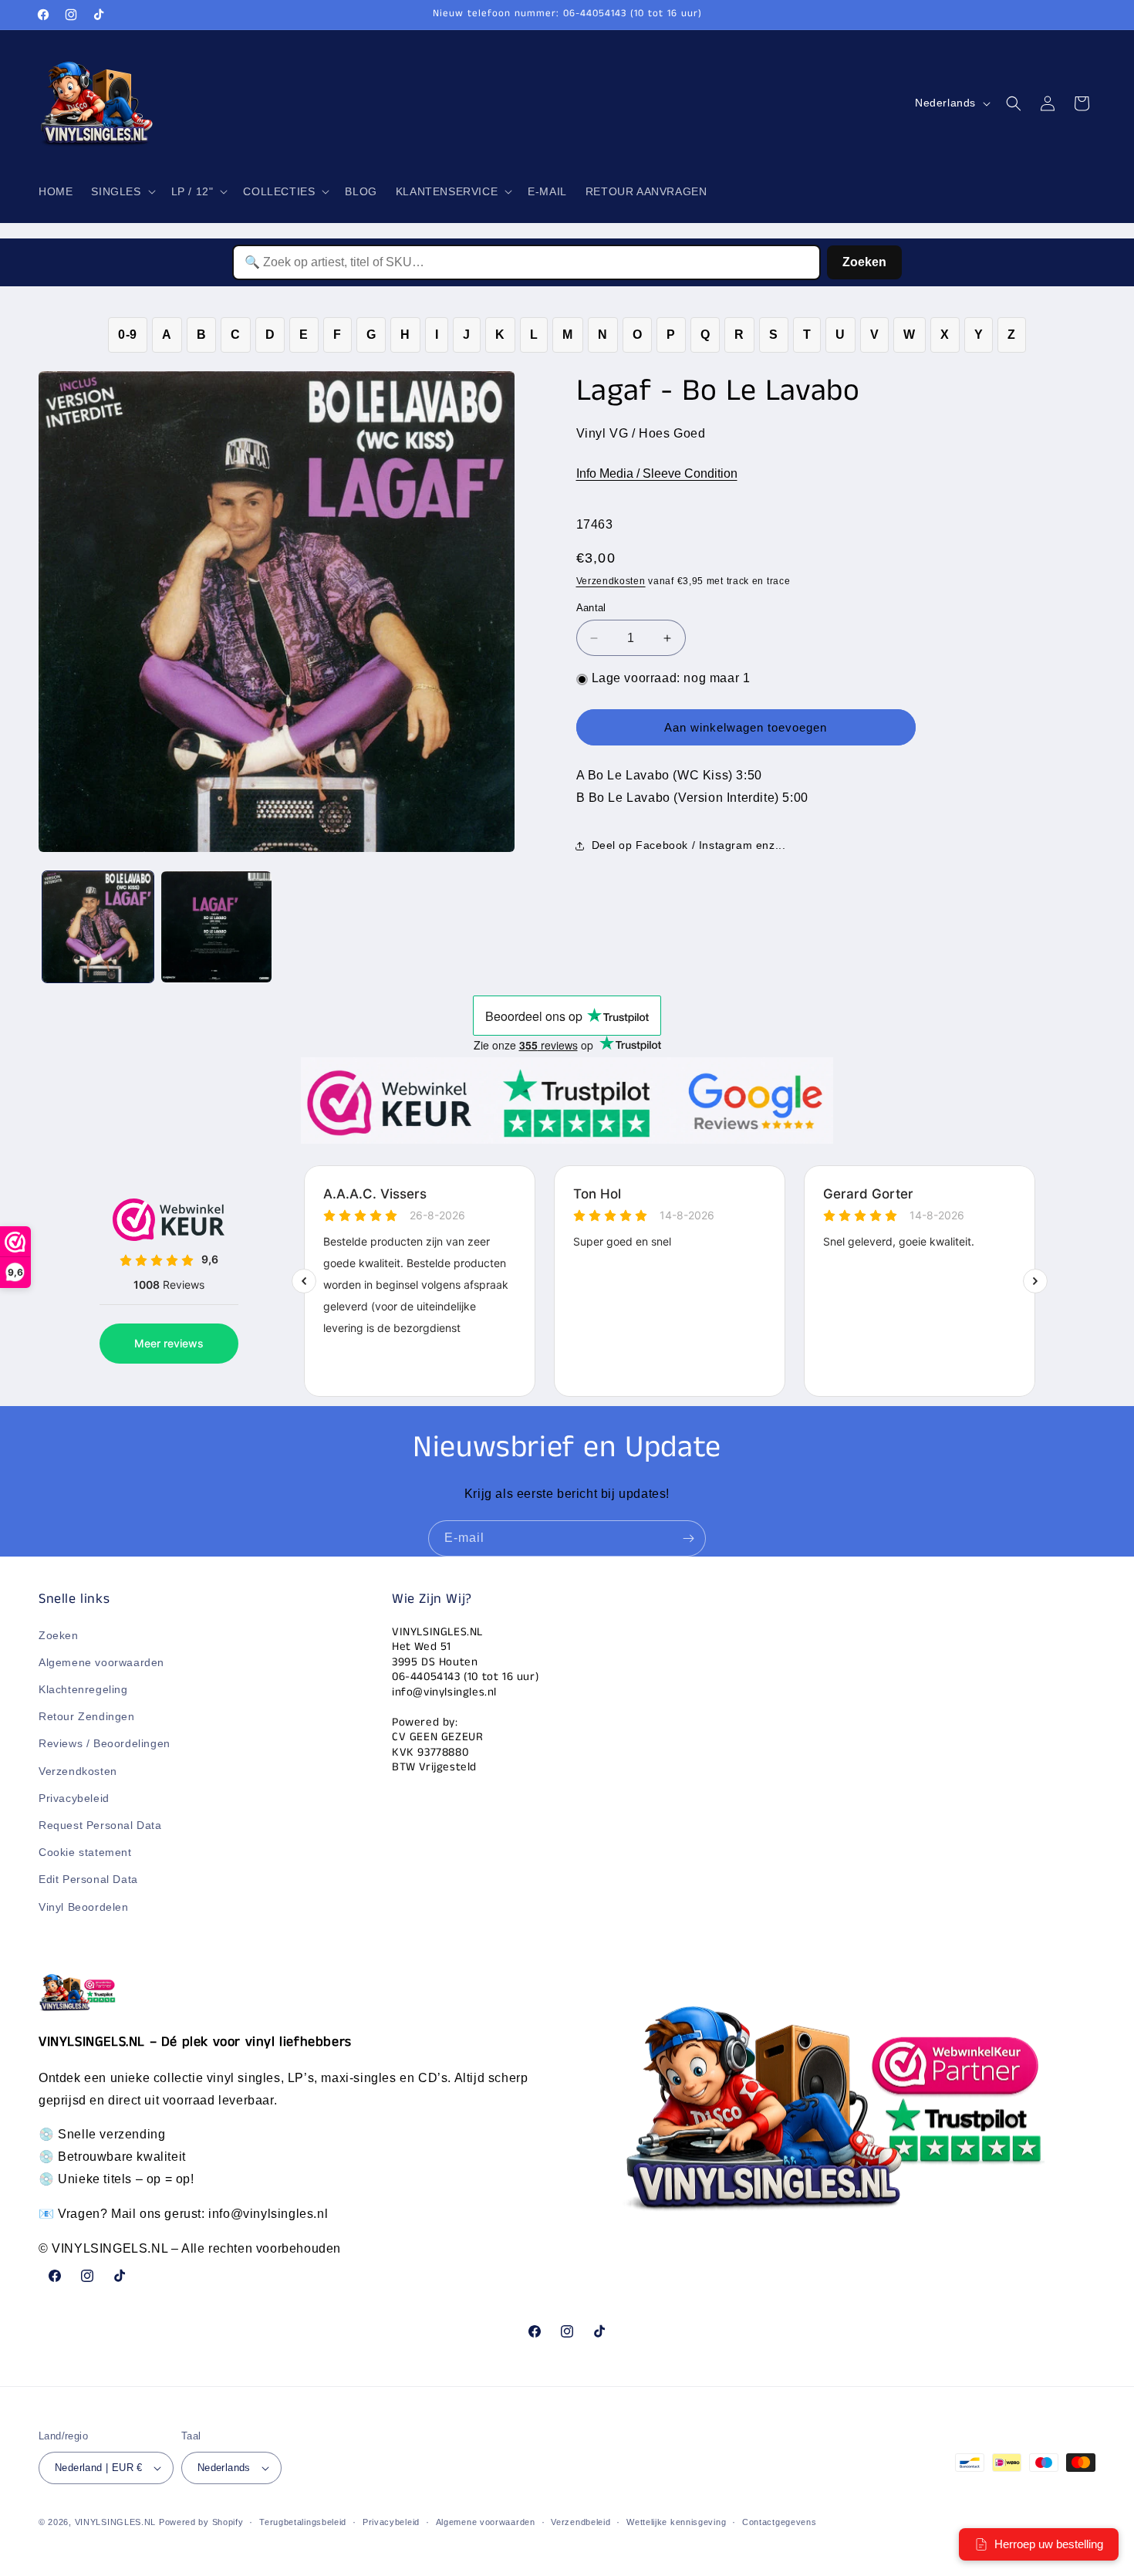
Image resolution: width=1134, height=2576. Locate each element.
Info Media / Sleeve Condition (657, 473)
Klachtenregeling (83, 1689)
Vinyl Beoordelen (84, 1907)
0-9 (128, 335)
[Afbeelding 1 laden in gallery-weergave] (98, 927)
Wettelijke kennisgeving (676, 2522)
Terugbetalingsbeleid (303, 2522)
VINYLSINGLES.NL (116, 2522)
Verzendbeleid (580, 2522)
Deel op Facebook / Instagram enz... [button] (689, 846)
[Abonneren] (688, 1538)
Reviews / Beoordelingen (105, 1743)
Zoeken (864, 262)
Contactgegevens (780, 2522)
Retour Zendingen (87, 1716)
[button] (121, 191)
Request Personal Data (100, 1825)
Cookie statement (85, 1852)
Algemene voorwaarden (101, 1662)
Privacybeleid (74, 1798)
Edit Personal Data (88, 1879)
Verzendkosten (611, 581)
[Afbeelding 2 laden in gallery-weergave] (217, 927)
